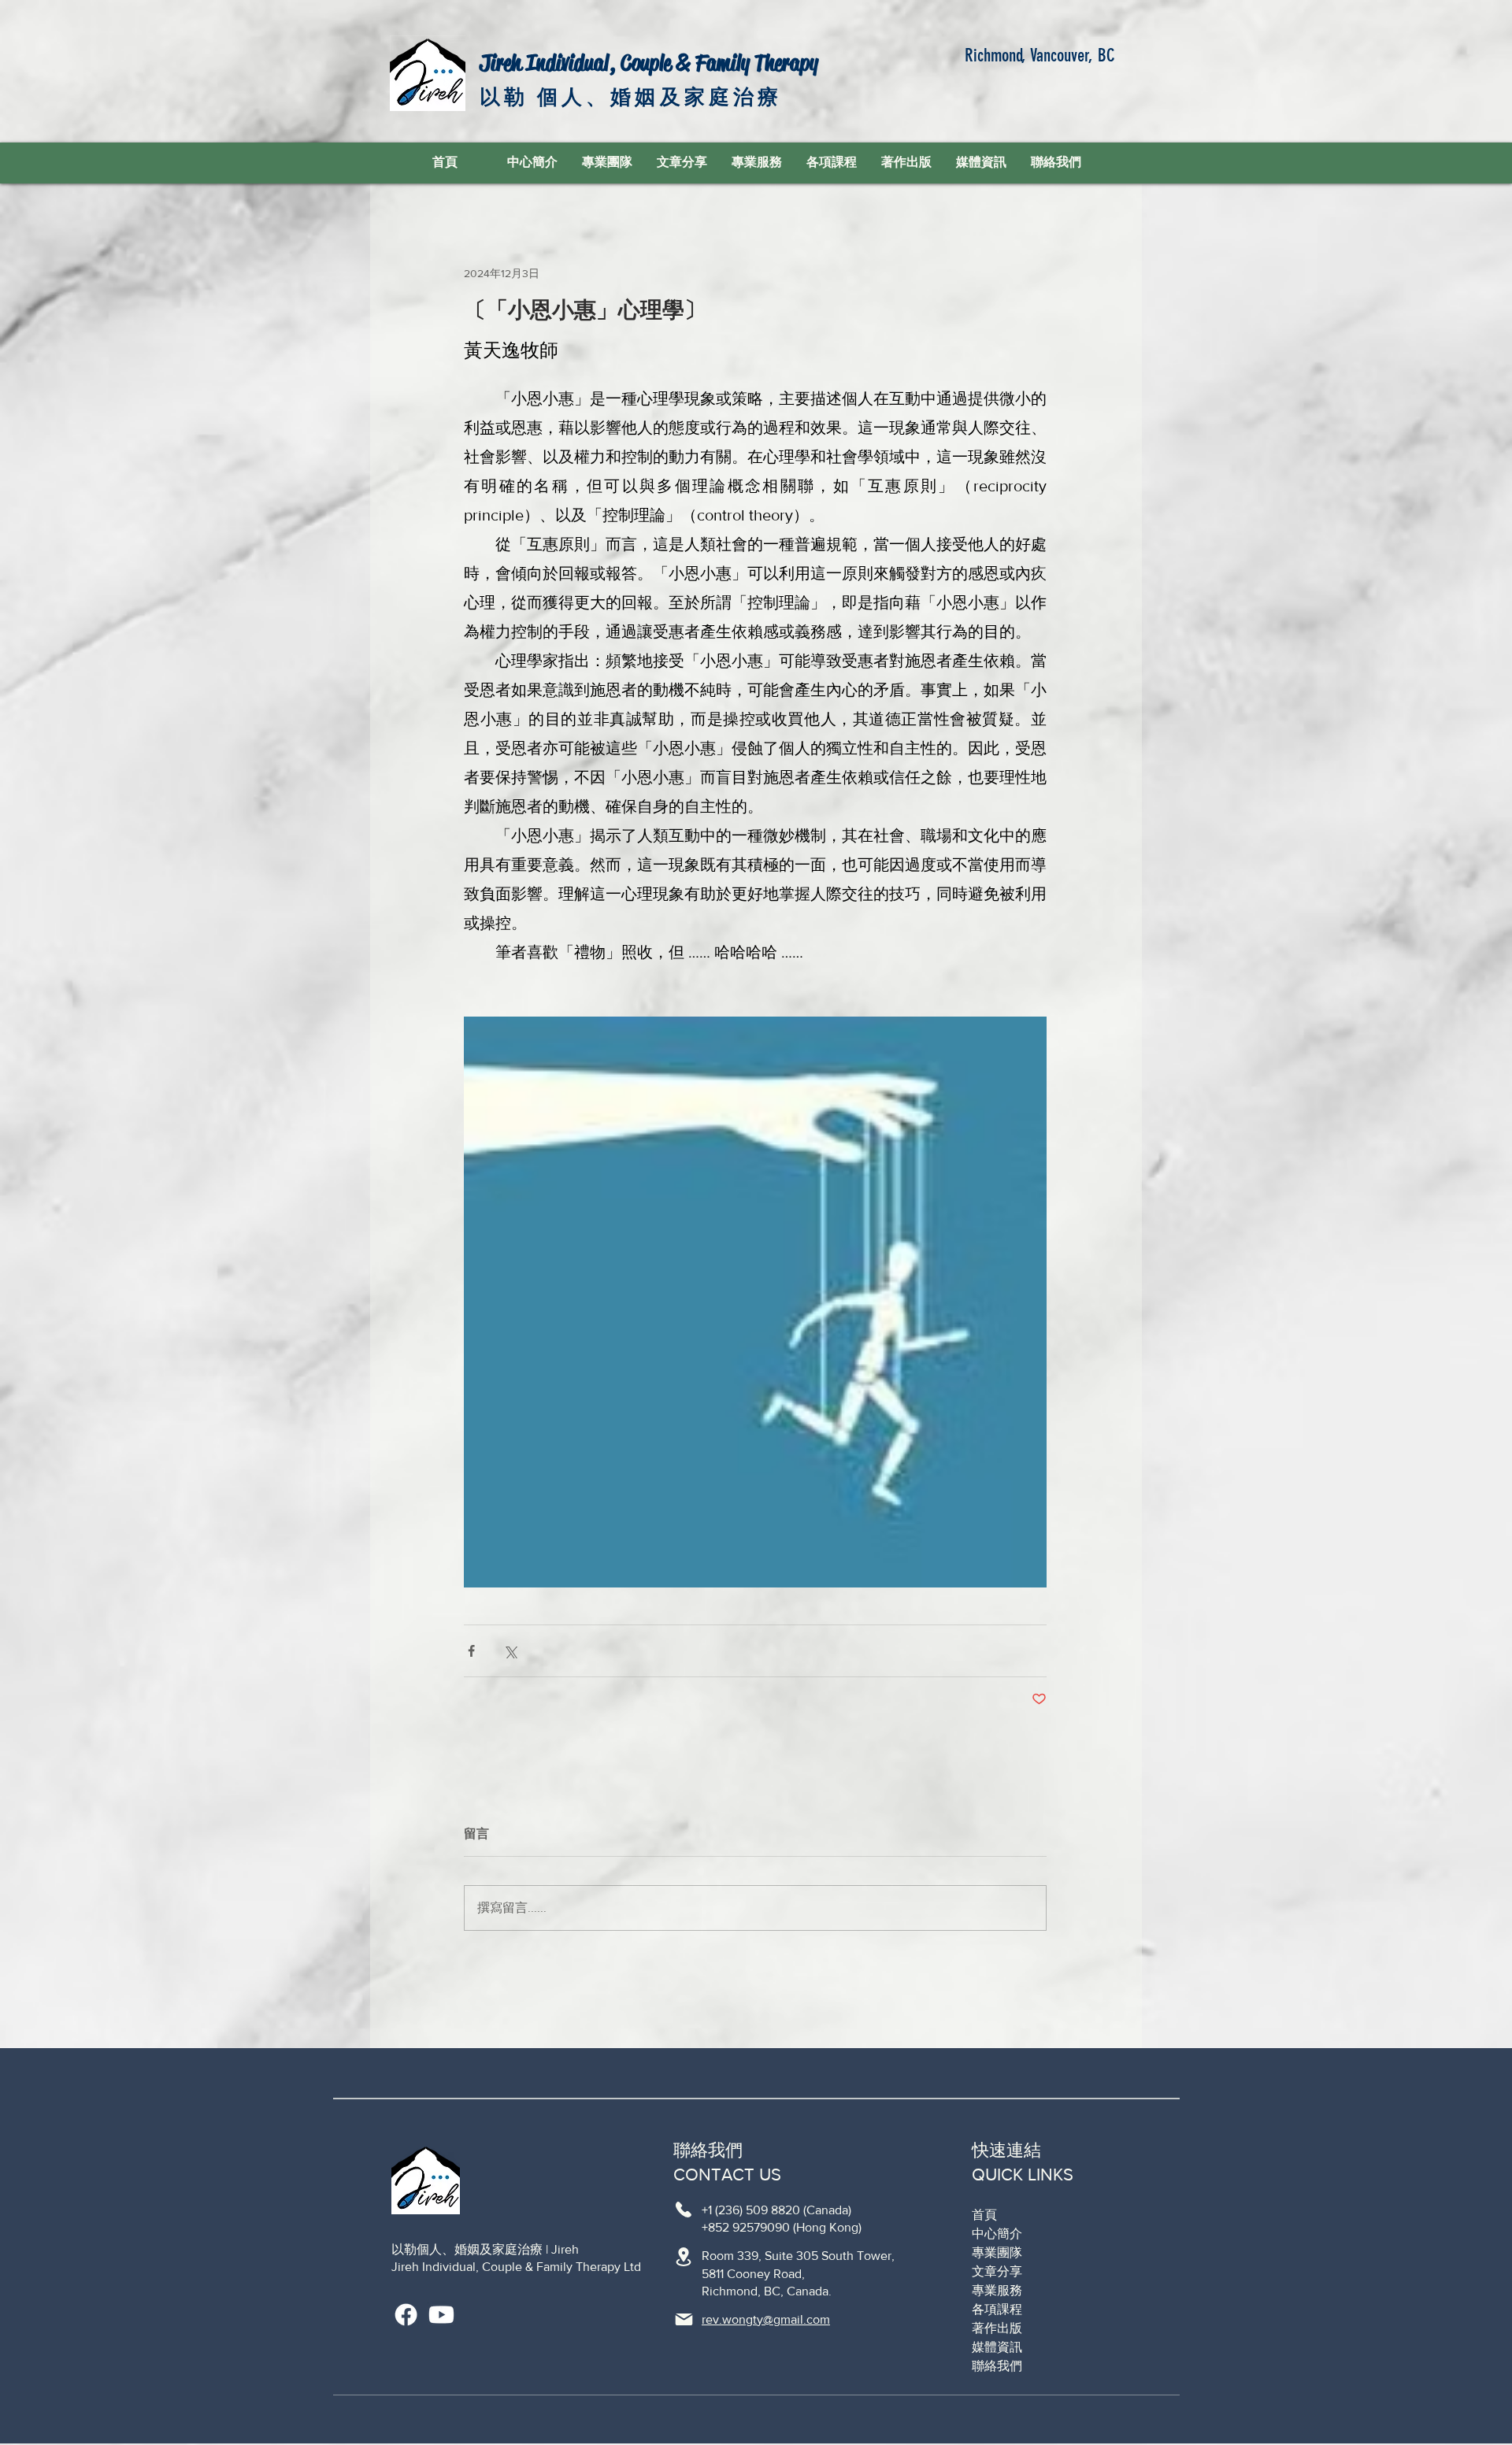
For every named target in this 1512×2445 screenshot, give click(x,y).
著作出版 (997, 2328)
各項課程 (997, 2309)
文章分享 (997, 2271)
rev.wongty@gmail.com (766, 2319)
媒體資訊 (997, 2347)
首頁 (984, 2215)
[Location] (684, 2210)
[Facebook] (406, 2315)
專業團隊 (997, 2252)
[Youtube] (441, 2315)
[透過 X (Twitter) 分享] (510, 1651)
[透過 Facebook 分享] (471, 1651)
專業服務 (997, 2290)
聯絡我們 (997, 2366)
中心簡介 (997, 2234)
